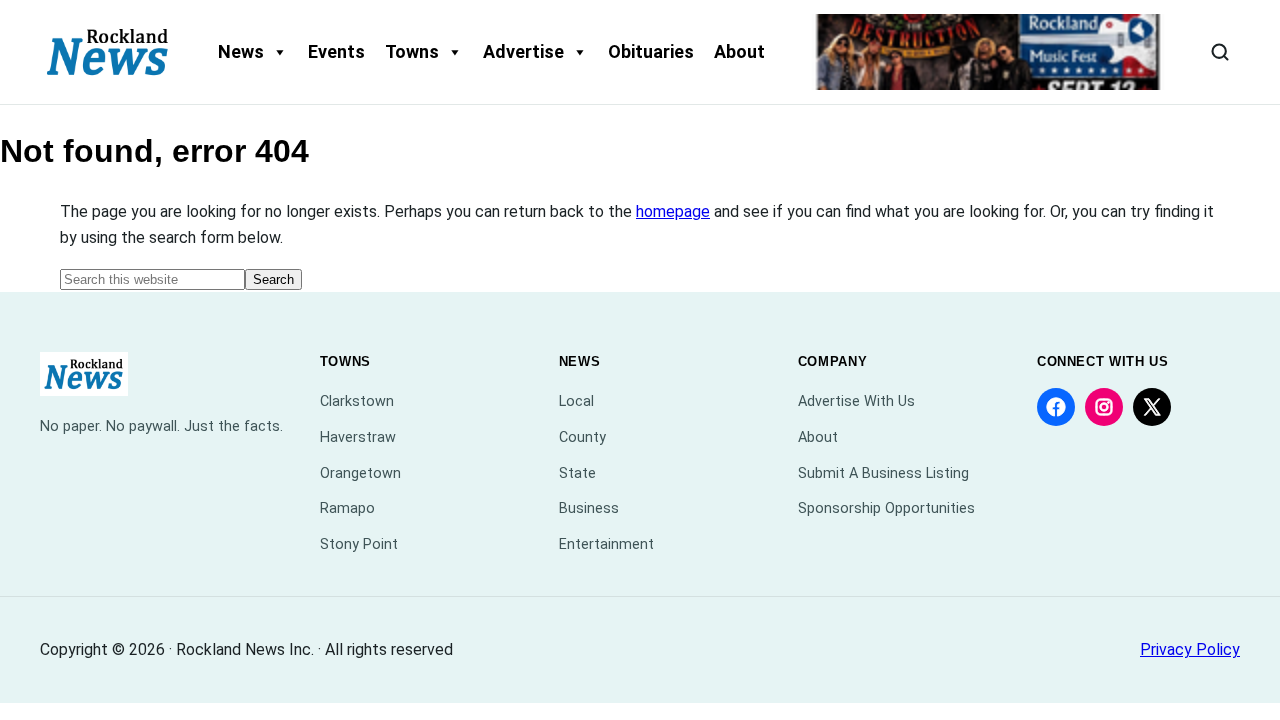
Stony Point (359, 544)
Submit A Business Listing (883, 473)
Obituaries (651, 51)
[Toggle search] (1220, 52)
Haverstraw (358, 437)
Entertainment (606, 544)
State (577, 473)
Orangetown (360, 473)
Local (576, 401)
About (739, 51)
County (582, 437)
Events (336, 51)
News (241, 51)
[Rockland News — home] (108, 52)
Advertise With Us (856, 401)
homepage (673, 211)
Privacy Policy (1190, 649)
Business (589, 508)
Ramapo (347, 508)
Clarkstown (357, 401)
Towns (412, 51)
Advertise (523, 51)
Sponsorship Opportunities (886, 508)
